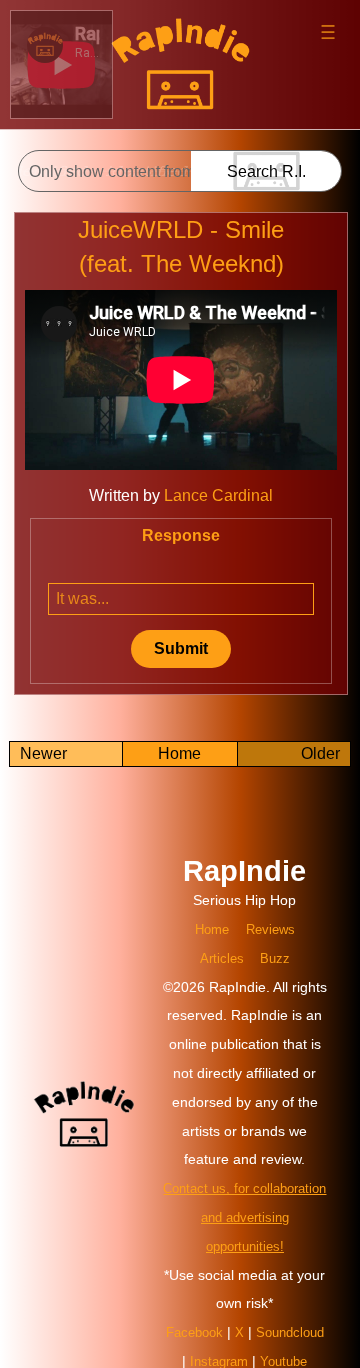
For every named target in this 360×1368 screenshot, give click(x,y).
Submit (181, 648)
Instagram (286, 1347)
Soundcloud (204, 1347)
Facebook (232, 1318)
